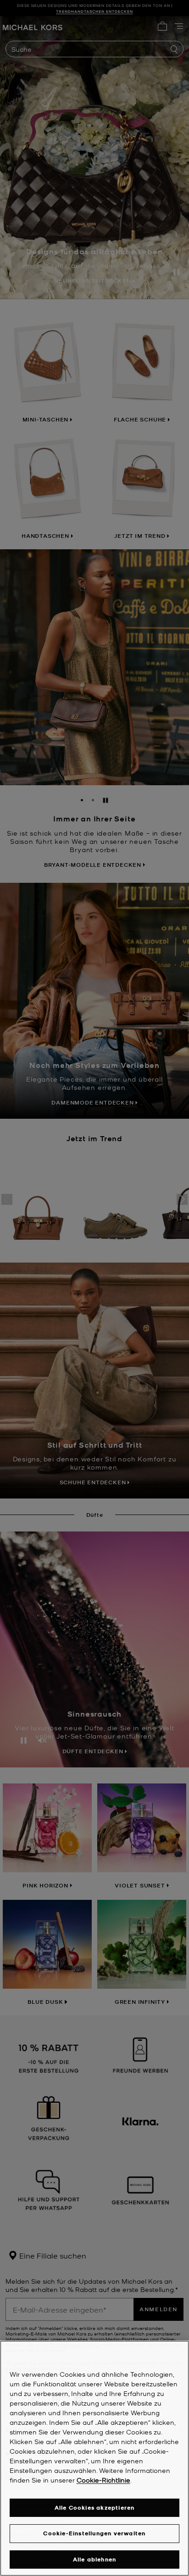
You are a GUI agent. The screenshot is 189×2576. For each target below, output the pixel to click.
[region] (94, 2458)
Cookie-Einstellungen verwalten (94, 2533)
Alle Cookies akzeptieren (95, 2508)
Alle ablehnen (95, 2559)
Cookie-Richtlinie (103, 2480)
